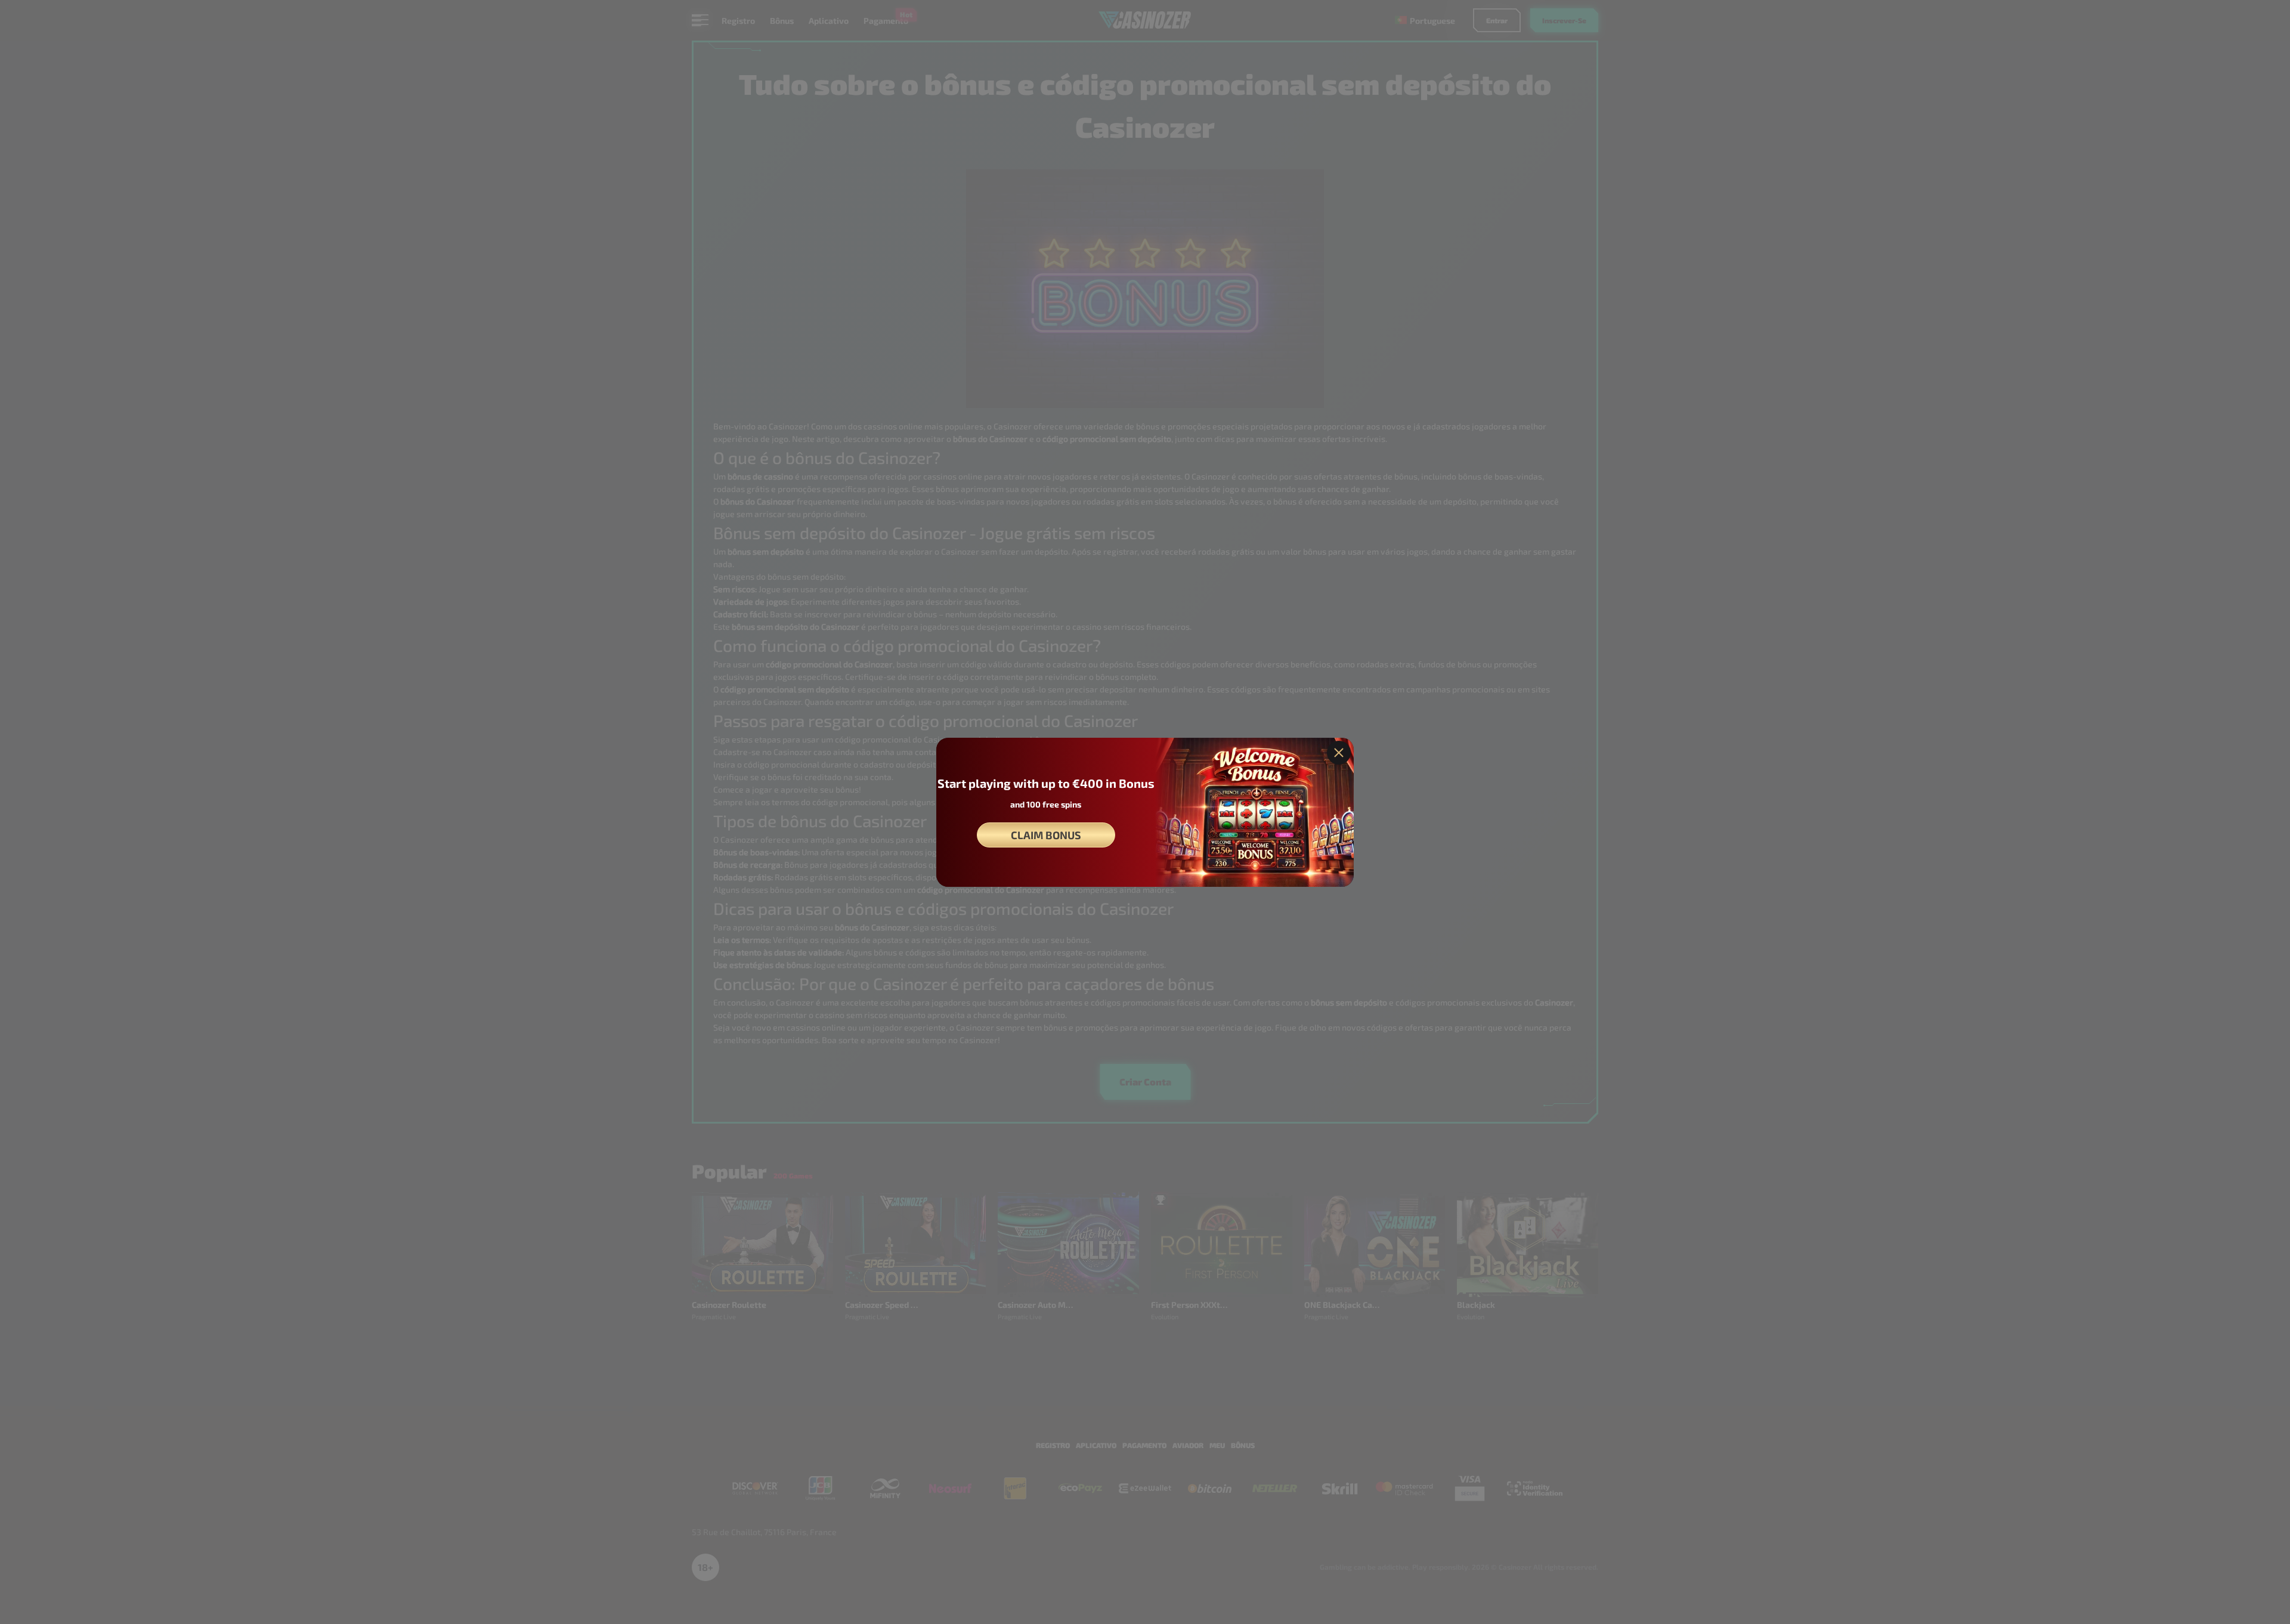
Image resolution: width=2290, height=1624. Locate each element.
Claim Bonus (1046, 835)
